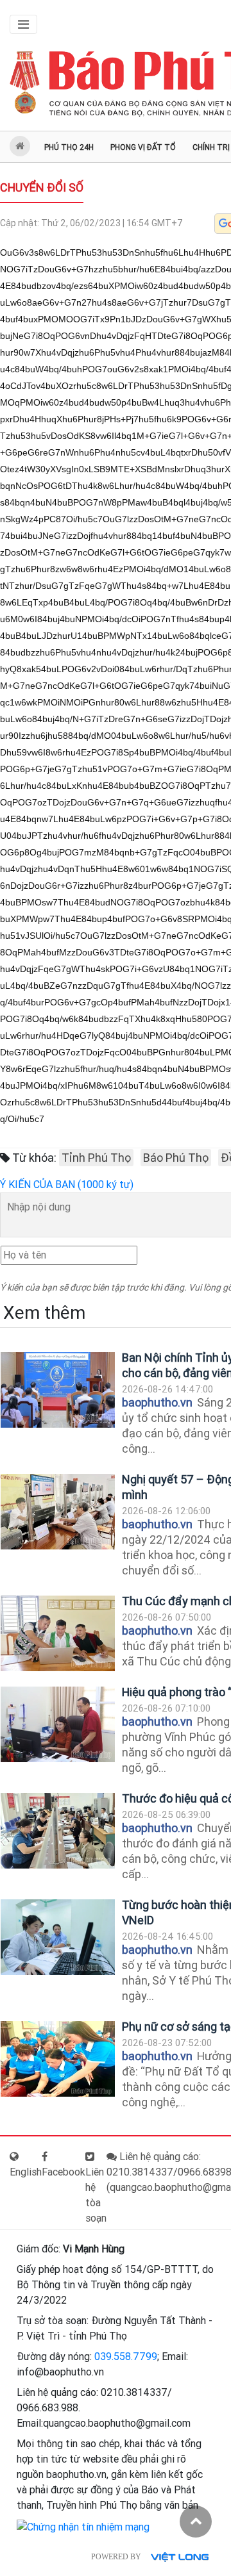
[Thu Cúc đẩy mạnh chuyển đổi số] (58, 1634)
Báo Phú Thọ (176, 1158)
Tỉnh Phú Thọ (96, 1158)
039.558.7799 (126, 2357)
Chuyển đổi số (42, 187)
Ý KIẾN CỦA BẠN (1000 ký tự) (67, 1185)
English (26, 2172)
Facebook (64, 2172)
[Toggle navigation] (23, 24)
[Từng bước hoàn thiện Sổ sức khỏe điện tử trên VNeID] (58, 1937)
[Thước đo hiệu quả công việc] (58, 1831)
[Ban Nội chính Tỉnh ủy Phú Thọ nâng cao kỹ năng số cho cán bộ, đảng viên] (58, 1390)
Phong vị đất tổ (143, 147)
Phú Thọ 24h (69, 147)
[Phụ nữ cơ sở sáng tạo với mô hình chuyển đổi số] (58, 2059)
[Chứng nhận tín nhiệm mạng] (83, 2526)
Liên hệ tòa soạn (96, 2195)
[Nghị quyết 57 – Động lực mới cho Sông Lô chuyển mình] (58, 1512)
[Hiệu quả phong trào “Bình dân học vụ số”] (58, 1725)
